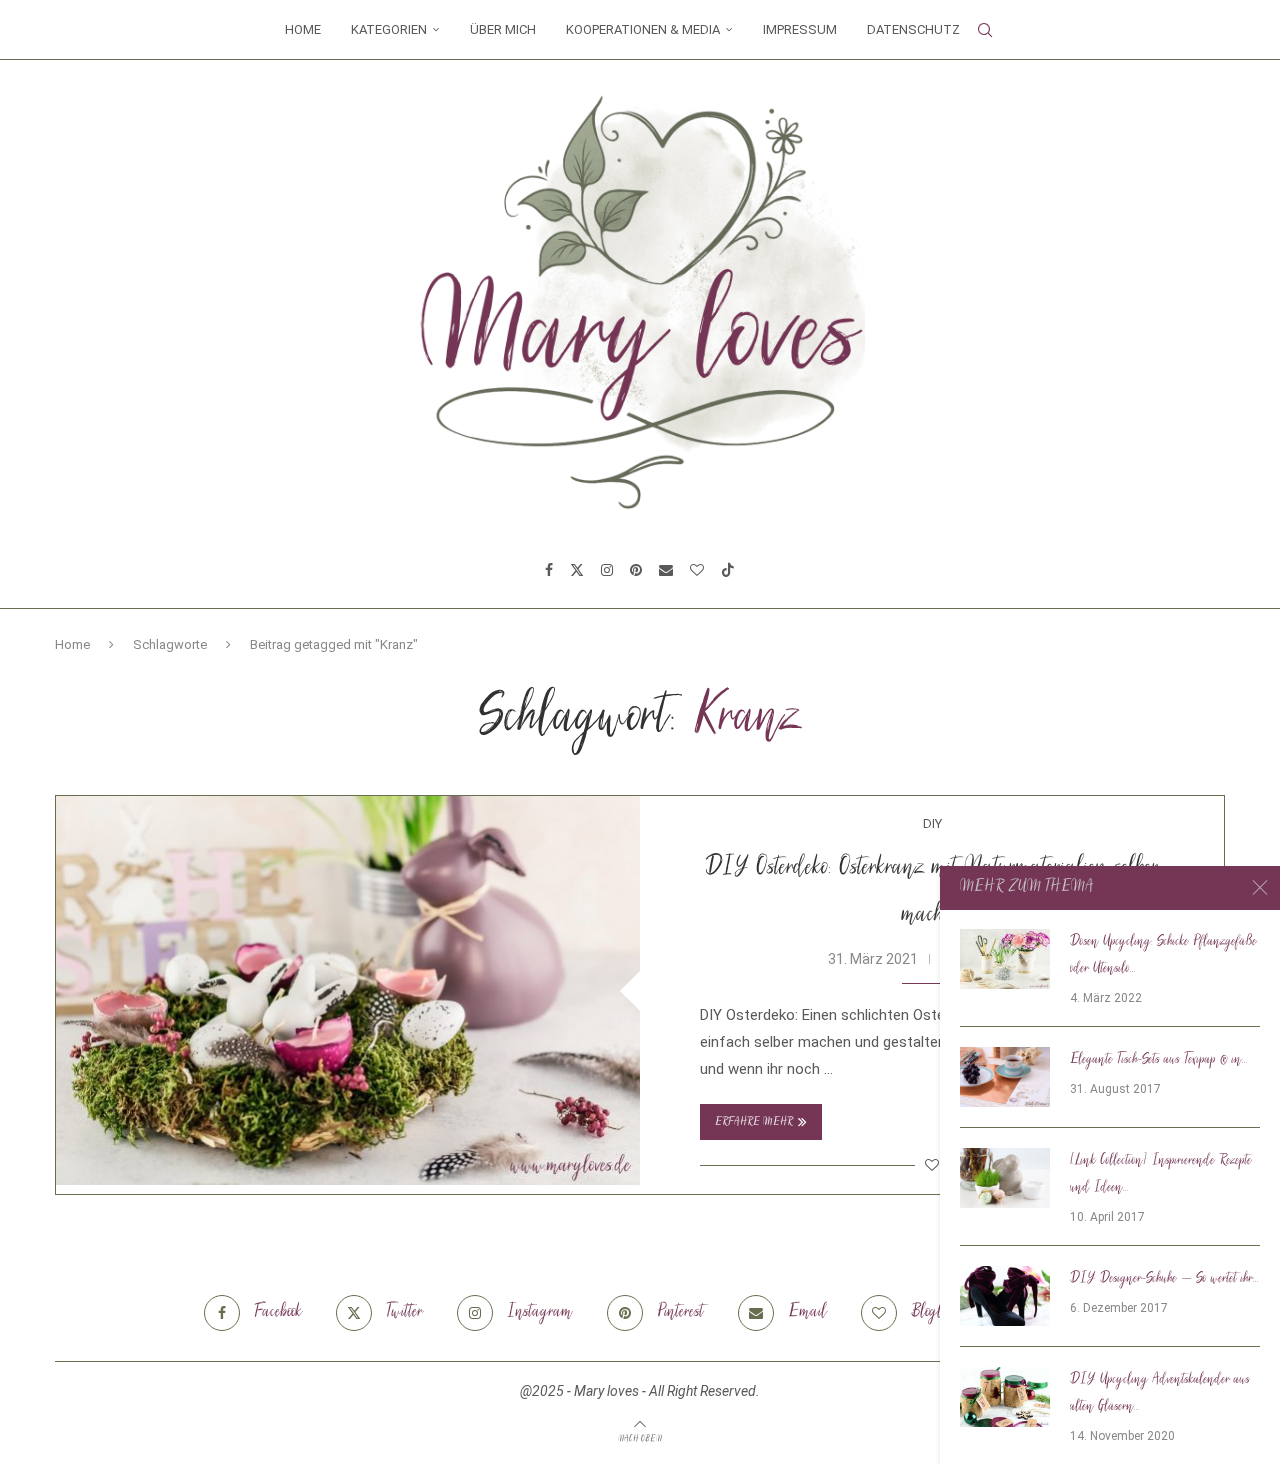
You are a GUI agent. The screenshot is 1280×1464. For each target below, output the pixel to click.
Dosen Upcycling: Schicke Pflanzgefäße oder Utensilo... (1163, 955)
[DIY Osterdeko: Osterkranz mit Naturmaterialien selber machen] (348, 990)
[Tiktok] (728, 570)
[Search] (985, 30)
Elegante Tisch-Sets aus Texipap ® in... (1159, 1060)
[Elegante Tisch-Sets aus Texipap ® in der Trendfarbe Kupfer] (1005, 1077)
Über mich (503, 29)
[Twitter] (577, 570)
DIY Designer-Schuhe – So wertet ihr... (1164, 1279)
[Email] (666, 570)
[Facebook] (549, 570)
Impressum (800, 29)
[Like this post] (932, 1165)
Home (303, 29)
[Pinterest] (636, 570)
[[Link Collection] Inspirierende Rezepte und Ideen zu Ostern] (1005, 1178)
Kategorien (389, 29)
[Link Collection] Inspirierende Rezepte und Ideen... (1161, 1174)
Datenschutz (913, 29)
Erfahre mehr (754, 1122)
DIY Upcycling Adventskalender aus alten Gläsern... (1160, 1393)
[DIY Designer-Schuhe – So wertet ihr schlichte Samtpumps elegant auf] (1005, 1296)
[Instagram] (607, 570)
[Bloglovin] (697, 570)
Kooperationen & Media (643, 29)
